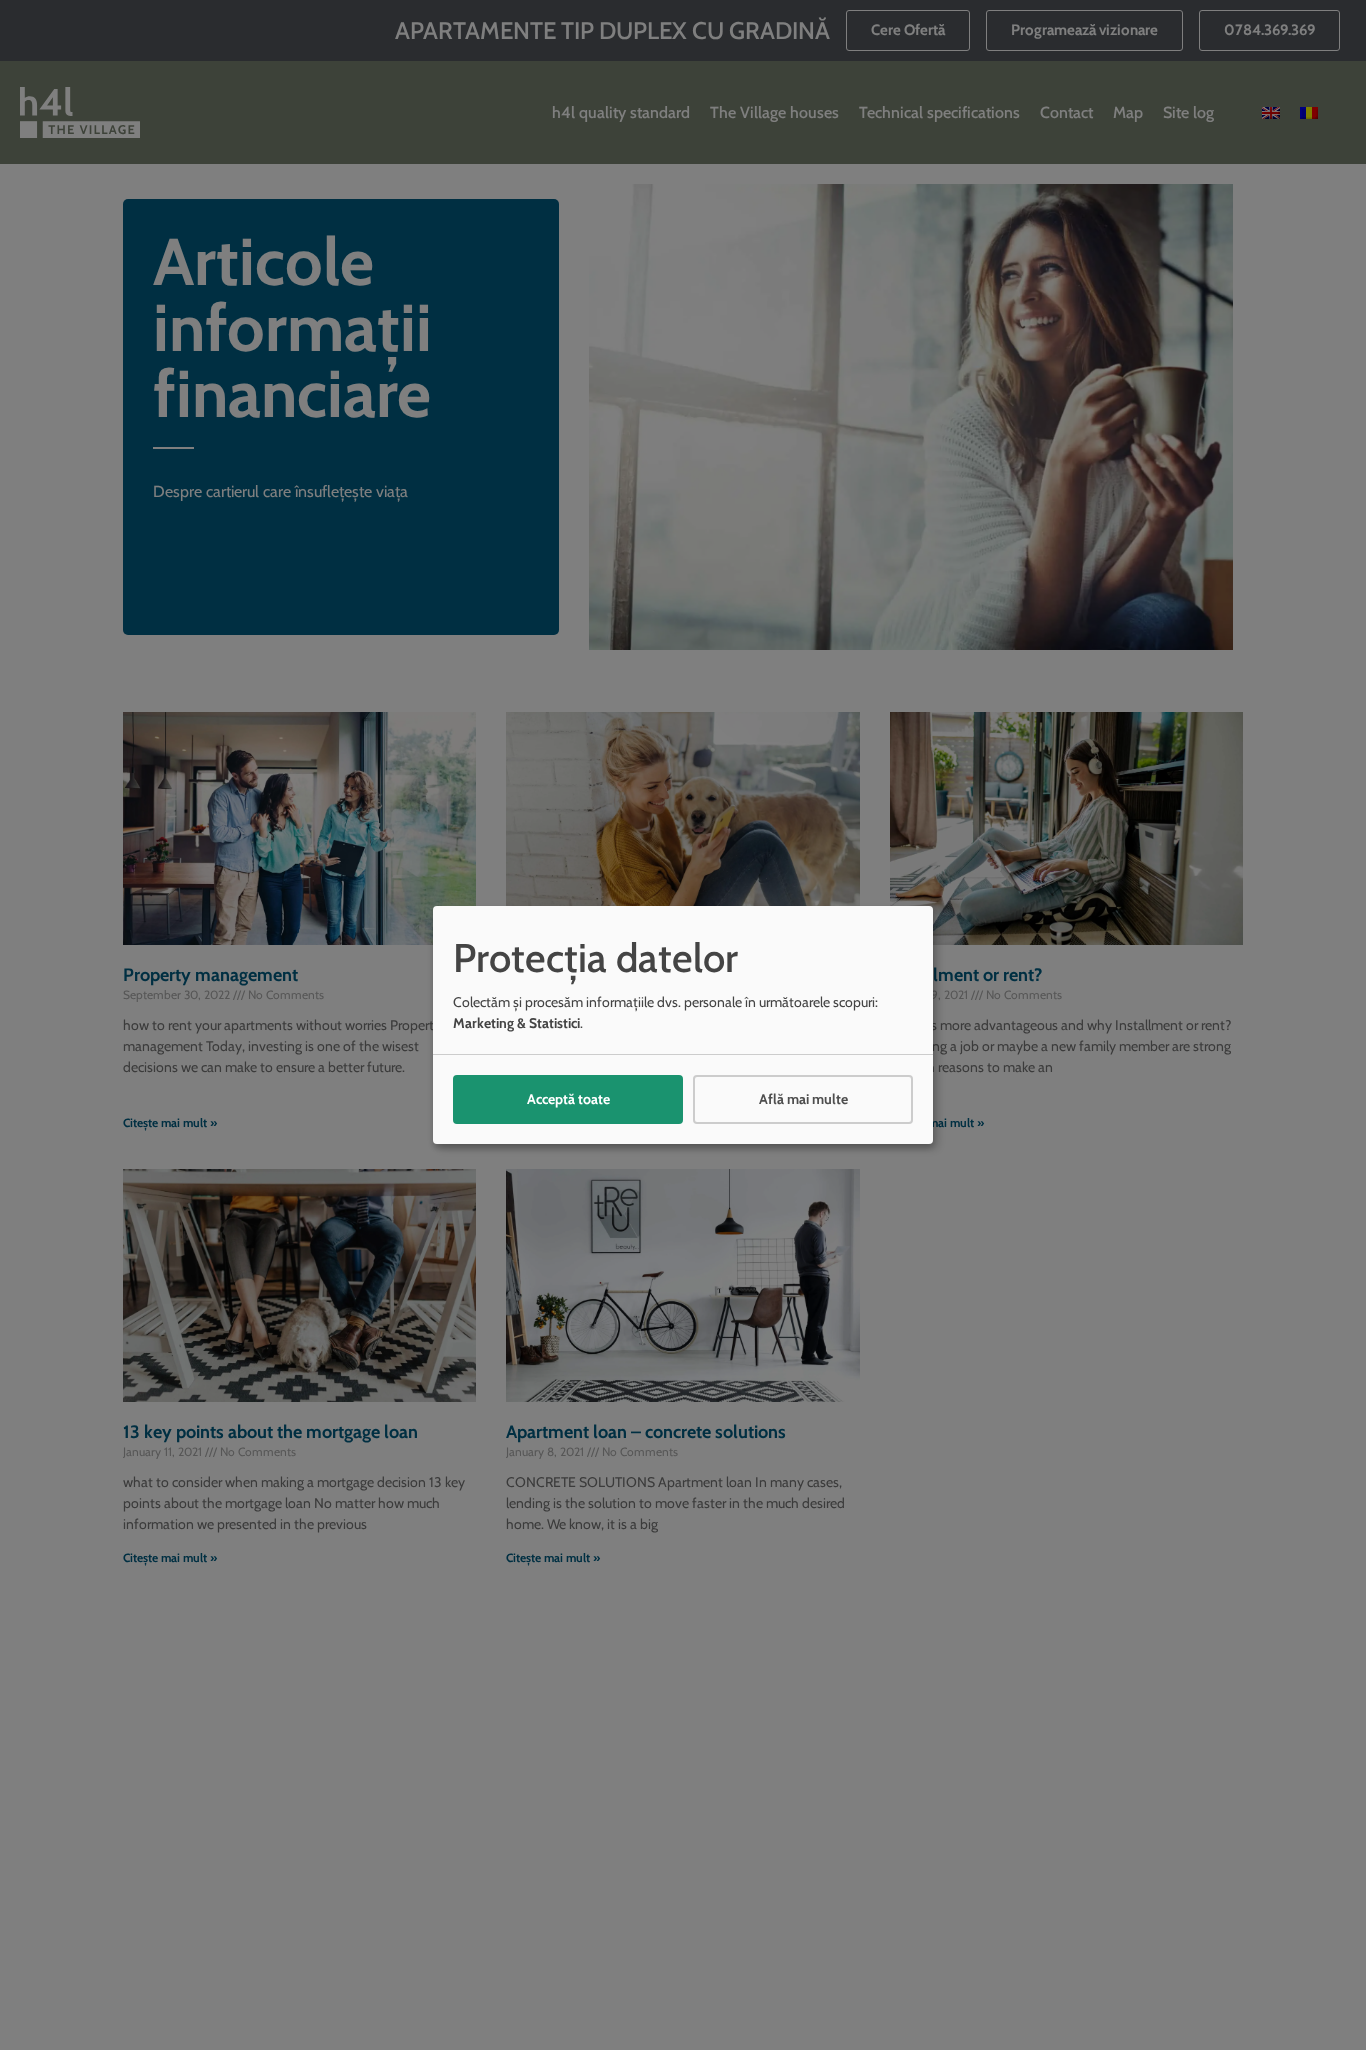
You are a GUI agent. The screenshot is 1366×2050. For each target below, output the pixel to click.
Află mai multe (803, 1099)
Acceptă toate (568, 1099)
